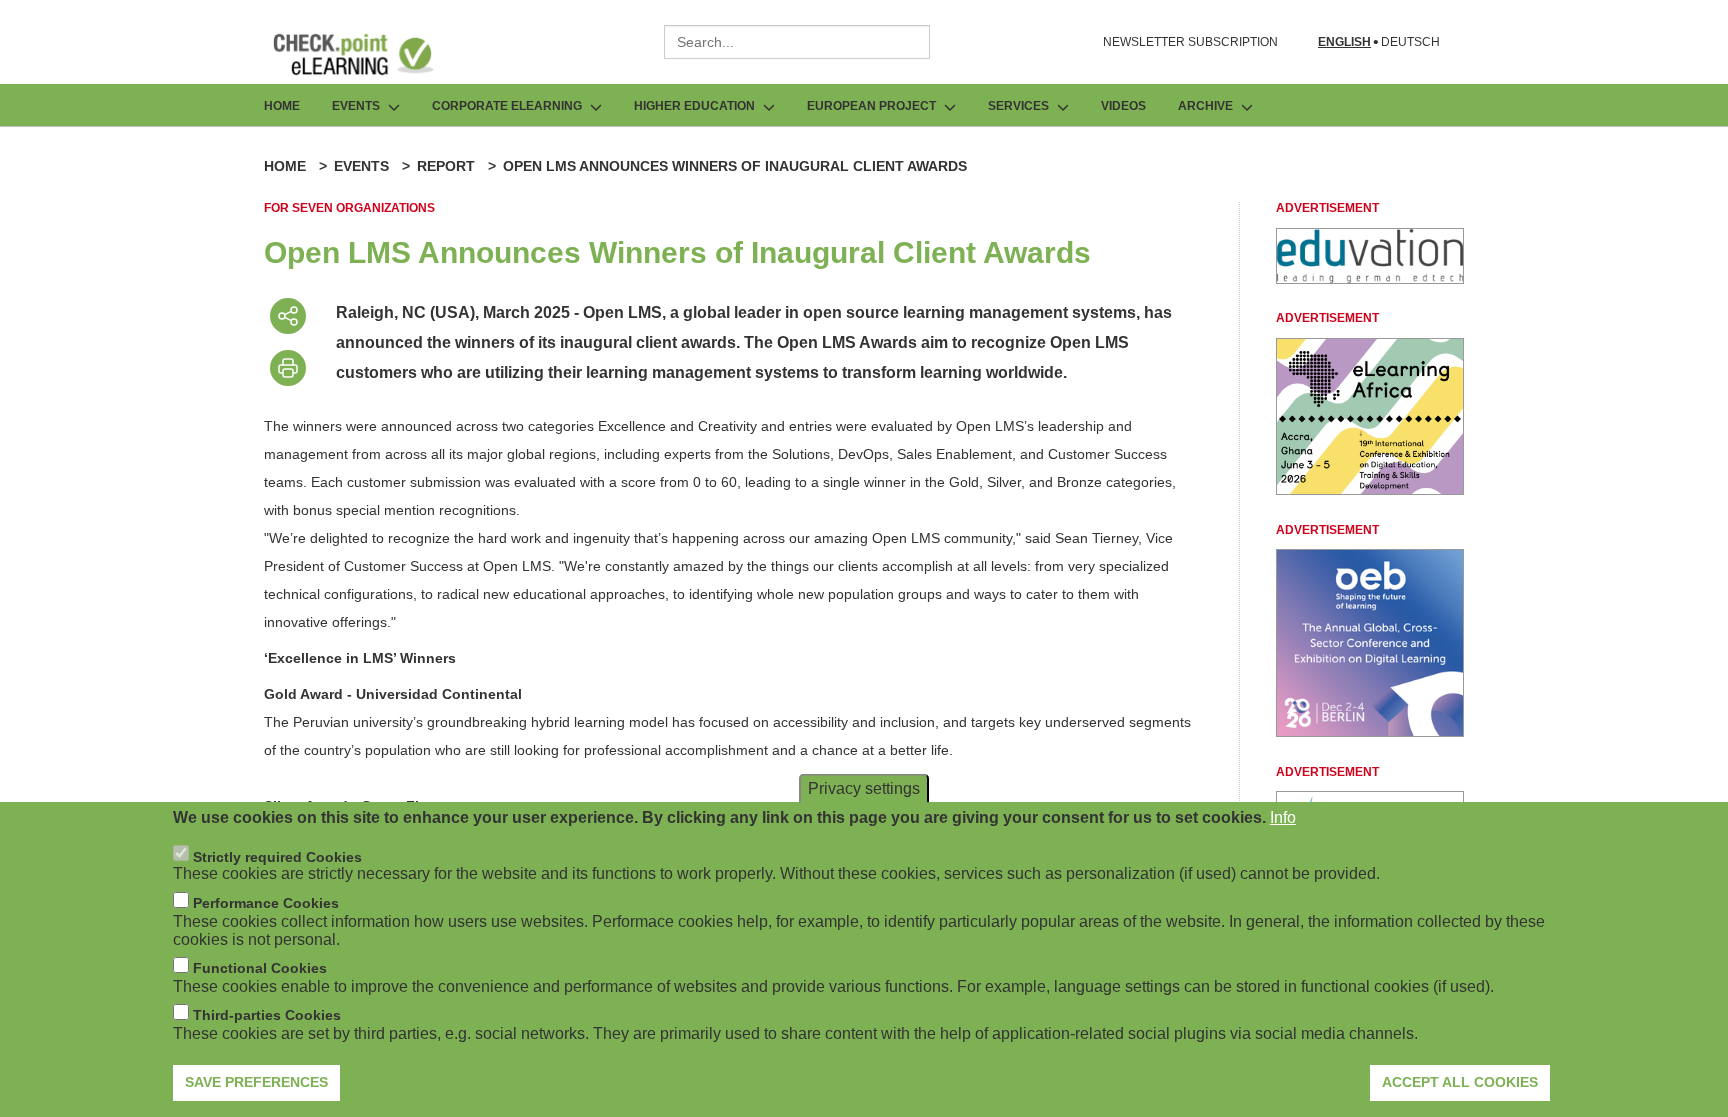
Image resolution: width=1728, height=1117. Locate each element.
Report (446, 166)
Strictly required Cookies (277, 856)
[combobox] (797, 42)
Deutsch (1410, 42)
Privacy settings (864, 788)
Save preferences (256, 1082)
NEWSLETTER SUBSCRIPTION (1190, 42)
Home (282, 106)
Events (361, 166)
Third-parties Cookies (267, 1015)
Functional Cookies (260, 968)
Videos (1123, 106)
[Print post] (288, 368)
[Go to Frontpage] (368, 54)
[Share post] (288, 316)
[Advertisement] (1370, 278)
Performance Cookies (266, 903)
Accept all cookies (1460, 1082)
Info (1283, 817)
